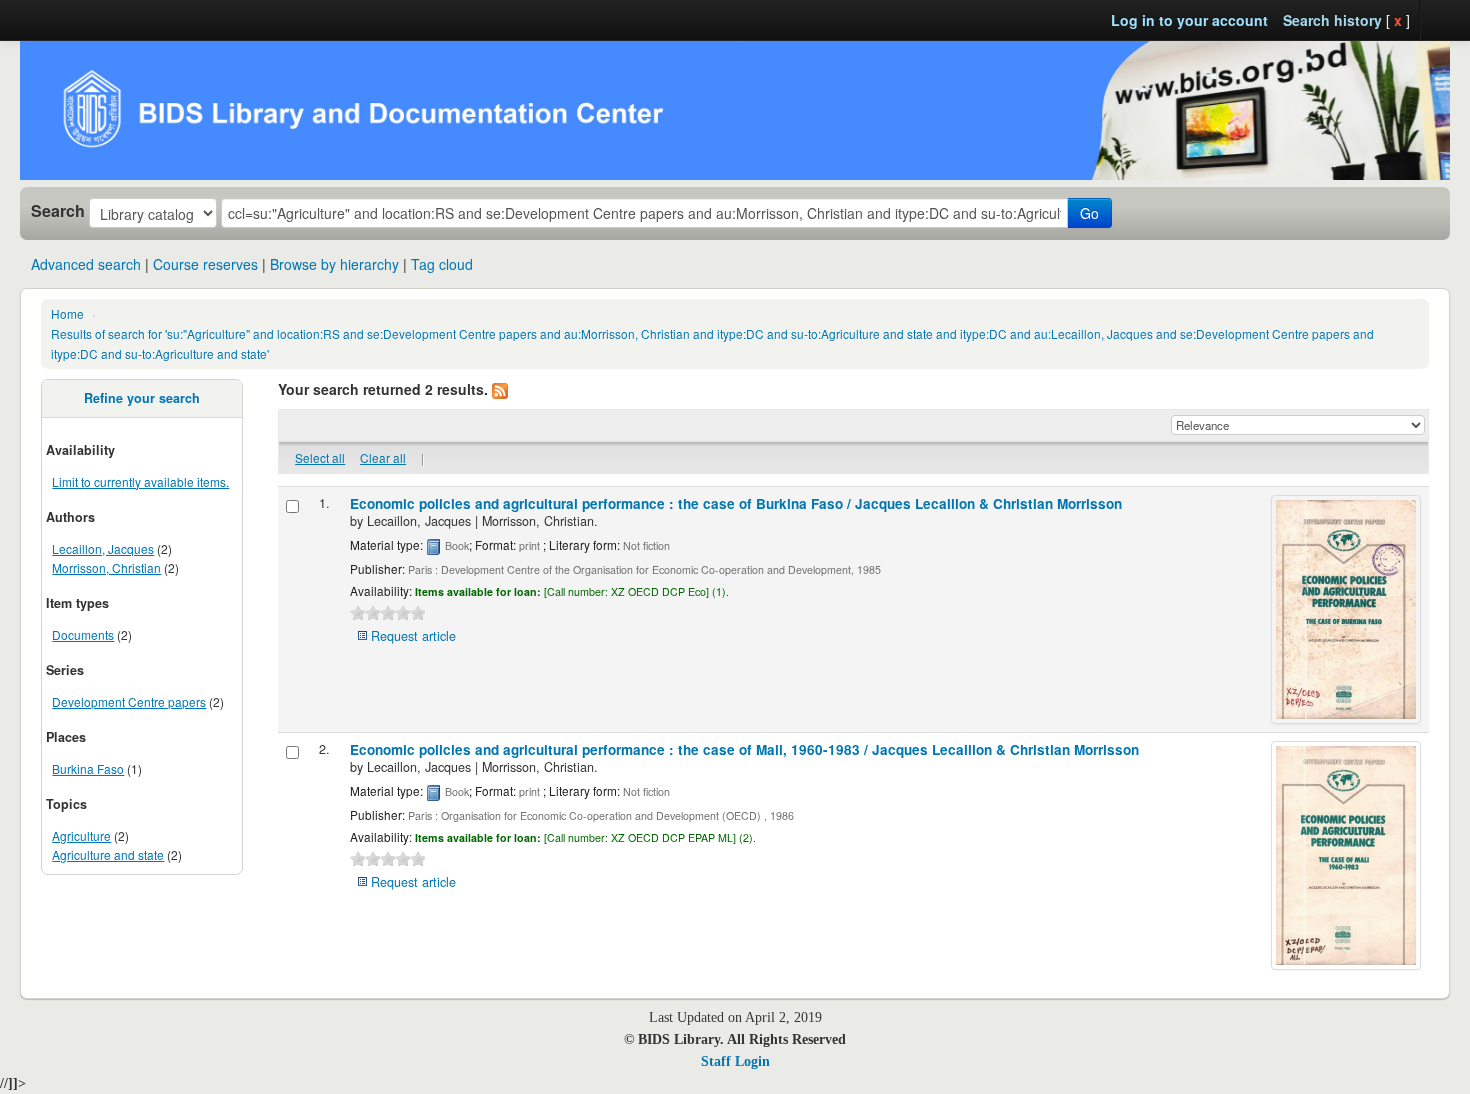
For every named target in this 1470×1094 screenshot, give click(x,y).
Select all (320, 457)
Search (58, 211)
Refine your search (142, 398)
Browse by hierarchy (334, 264)
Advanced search (86, 264)
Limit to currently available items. (140, 481)
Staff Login (735, 1061)
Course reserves (205, 264)
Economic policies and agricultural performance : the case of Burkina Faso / (736, 503)
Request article (413, 636)
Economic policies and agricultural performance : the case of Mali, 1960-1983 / (744, 749)
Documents (83, 634)
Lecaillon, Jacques (103, 548)
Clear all (383, 457)
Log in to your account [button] (1189, 20)
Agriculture (81, 835)
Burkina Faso (88, 768)
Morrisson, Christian (106, 567)
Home (67, 313)
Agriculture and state (108, 854)
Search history (1332, 20)
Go (1089, 213)
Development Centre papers (129, 701)
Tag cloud (442, 264)
